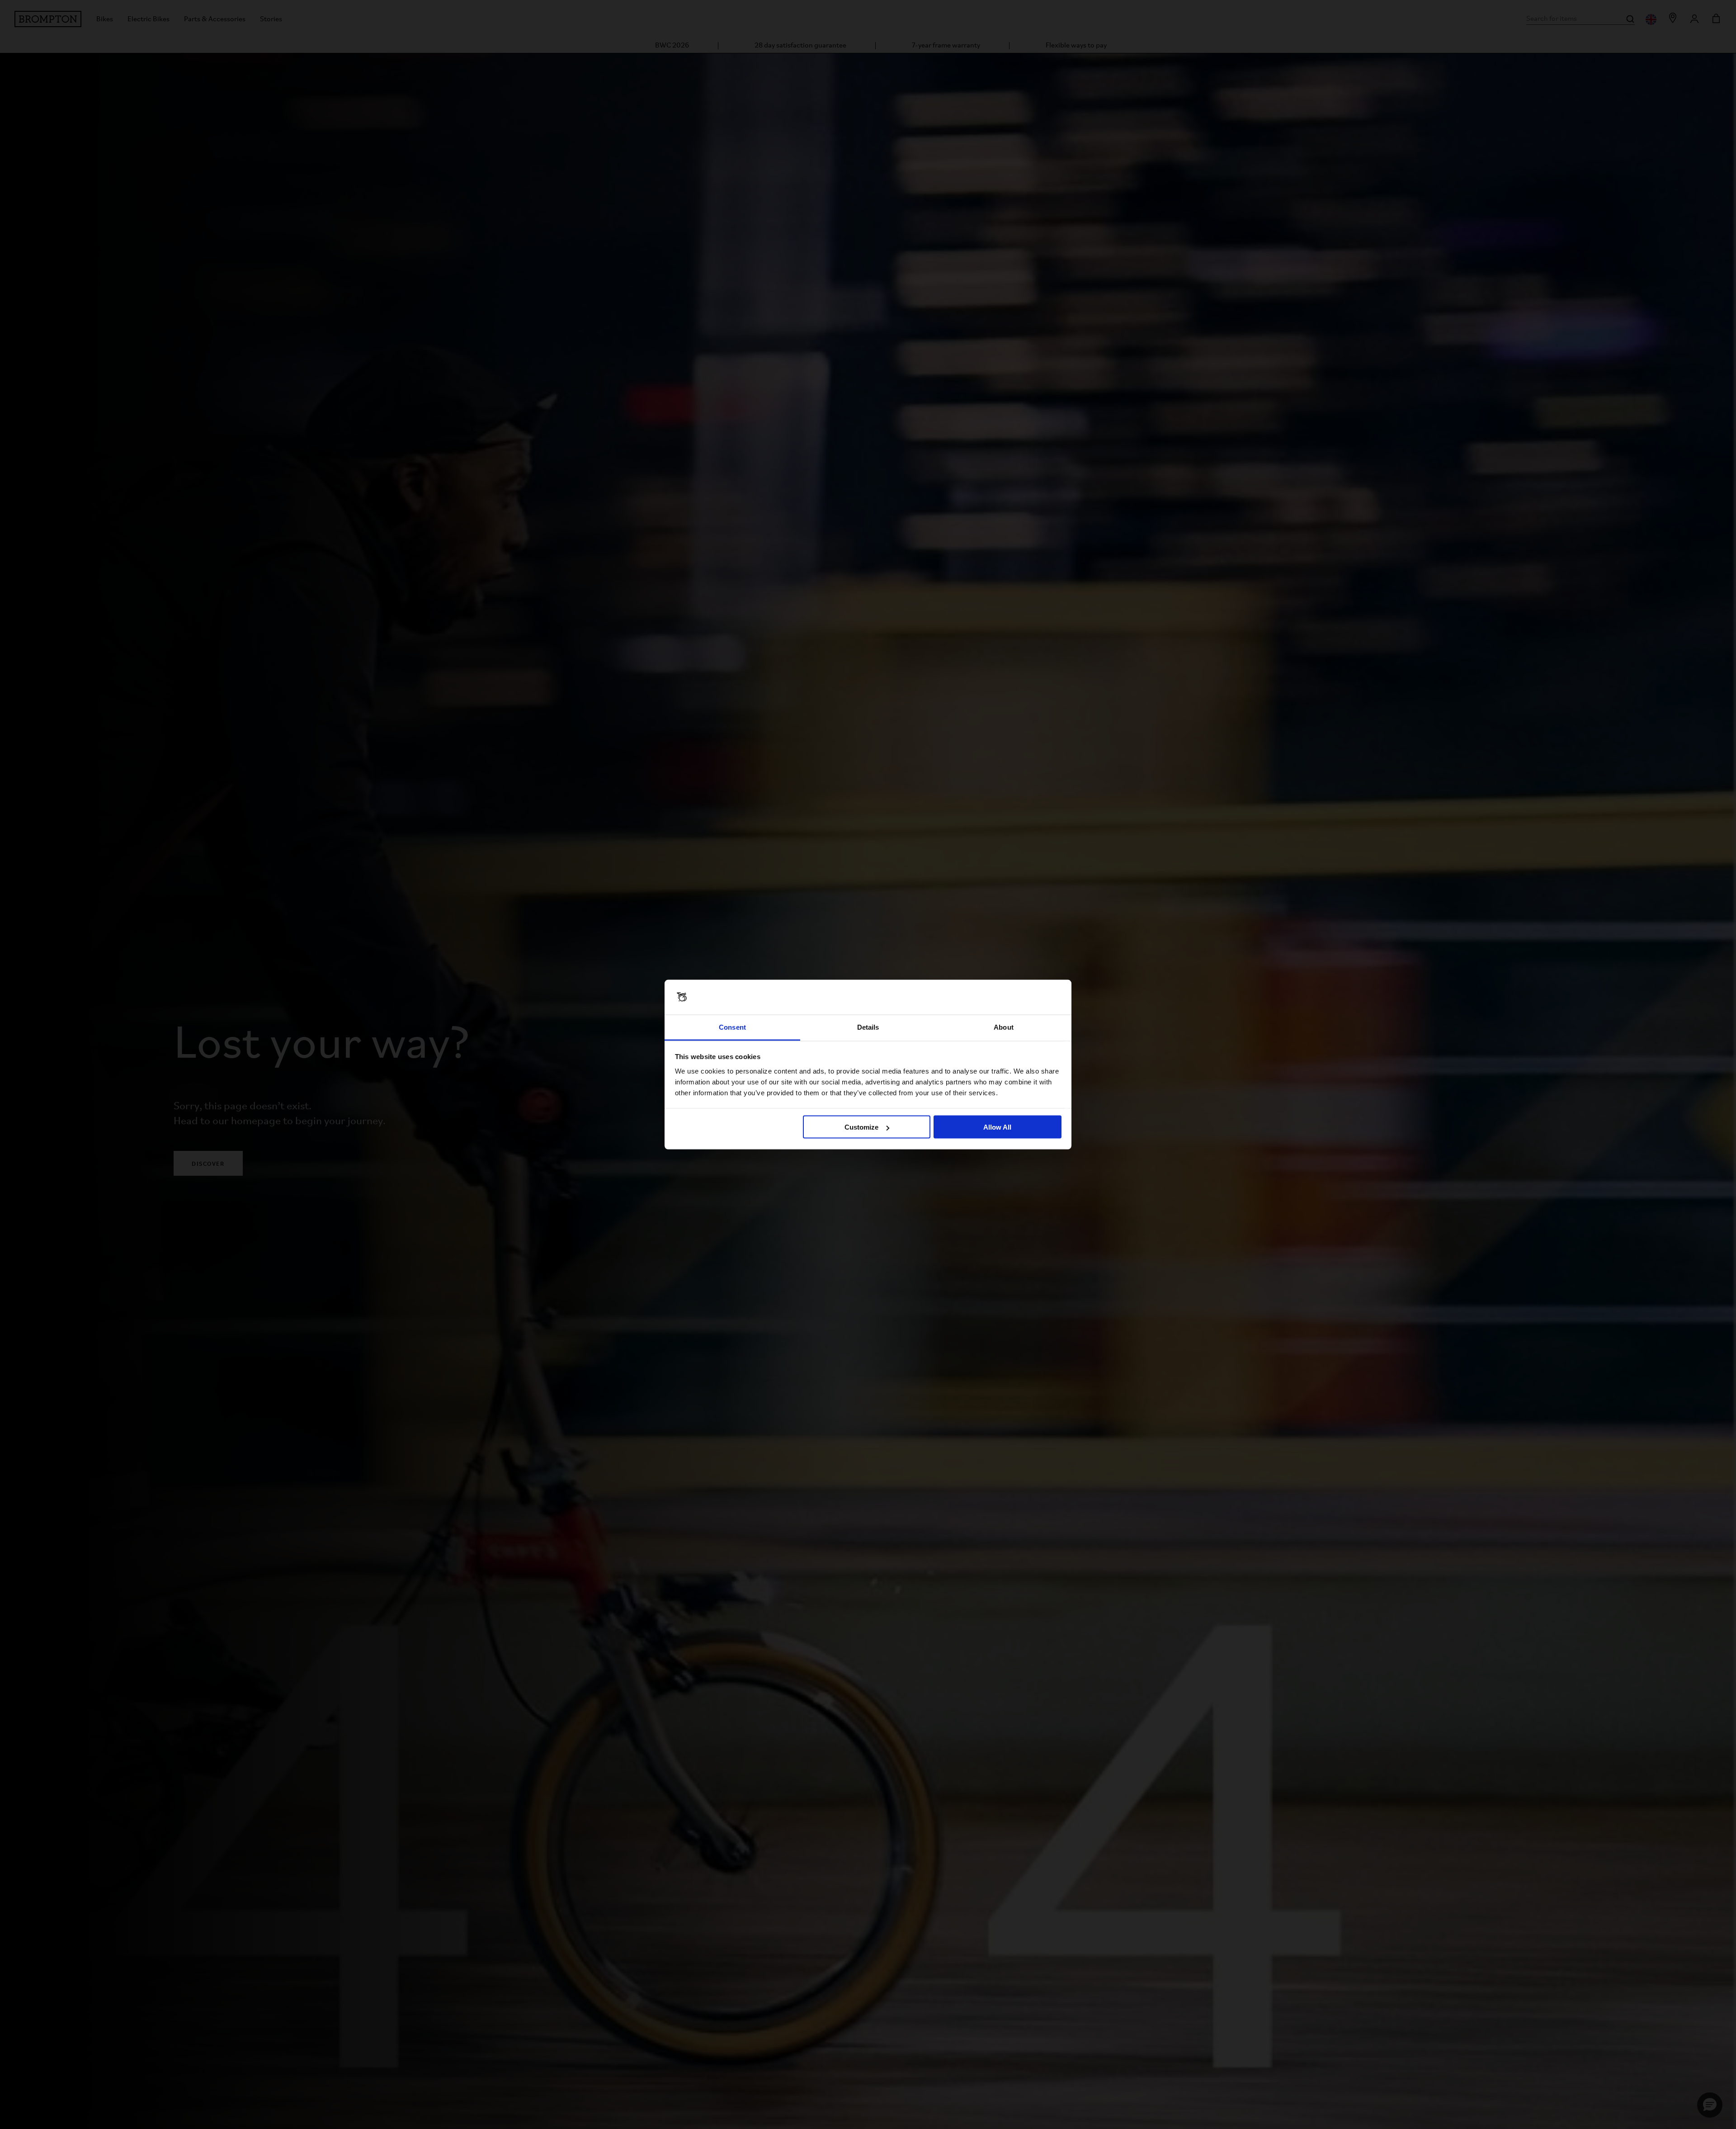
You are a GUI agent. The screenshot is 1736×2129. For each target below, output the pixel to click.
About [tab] (1004, 1027)
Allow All (997, 1127)
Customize (861, 1127)
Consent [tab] (732, 1027)
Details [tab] (868, 1027)
